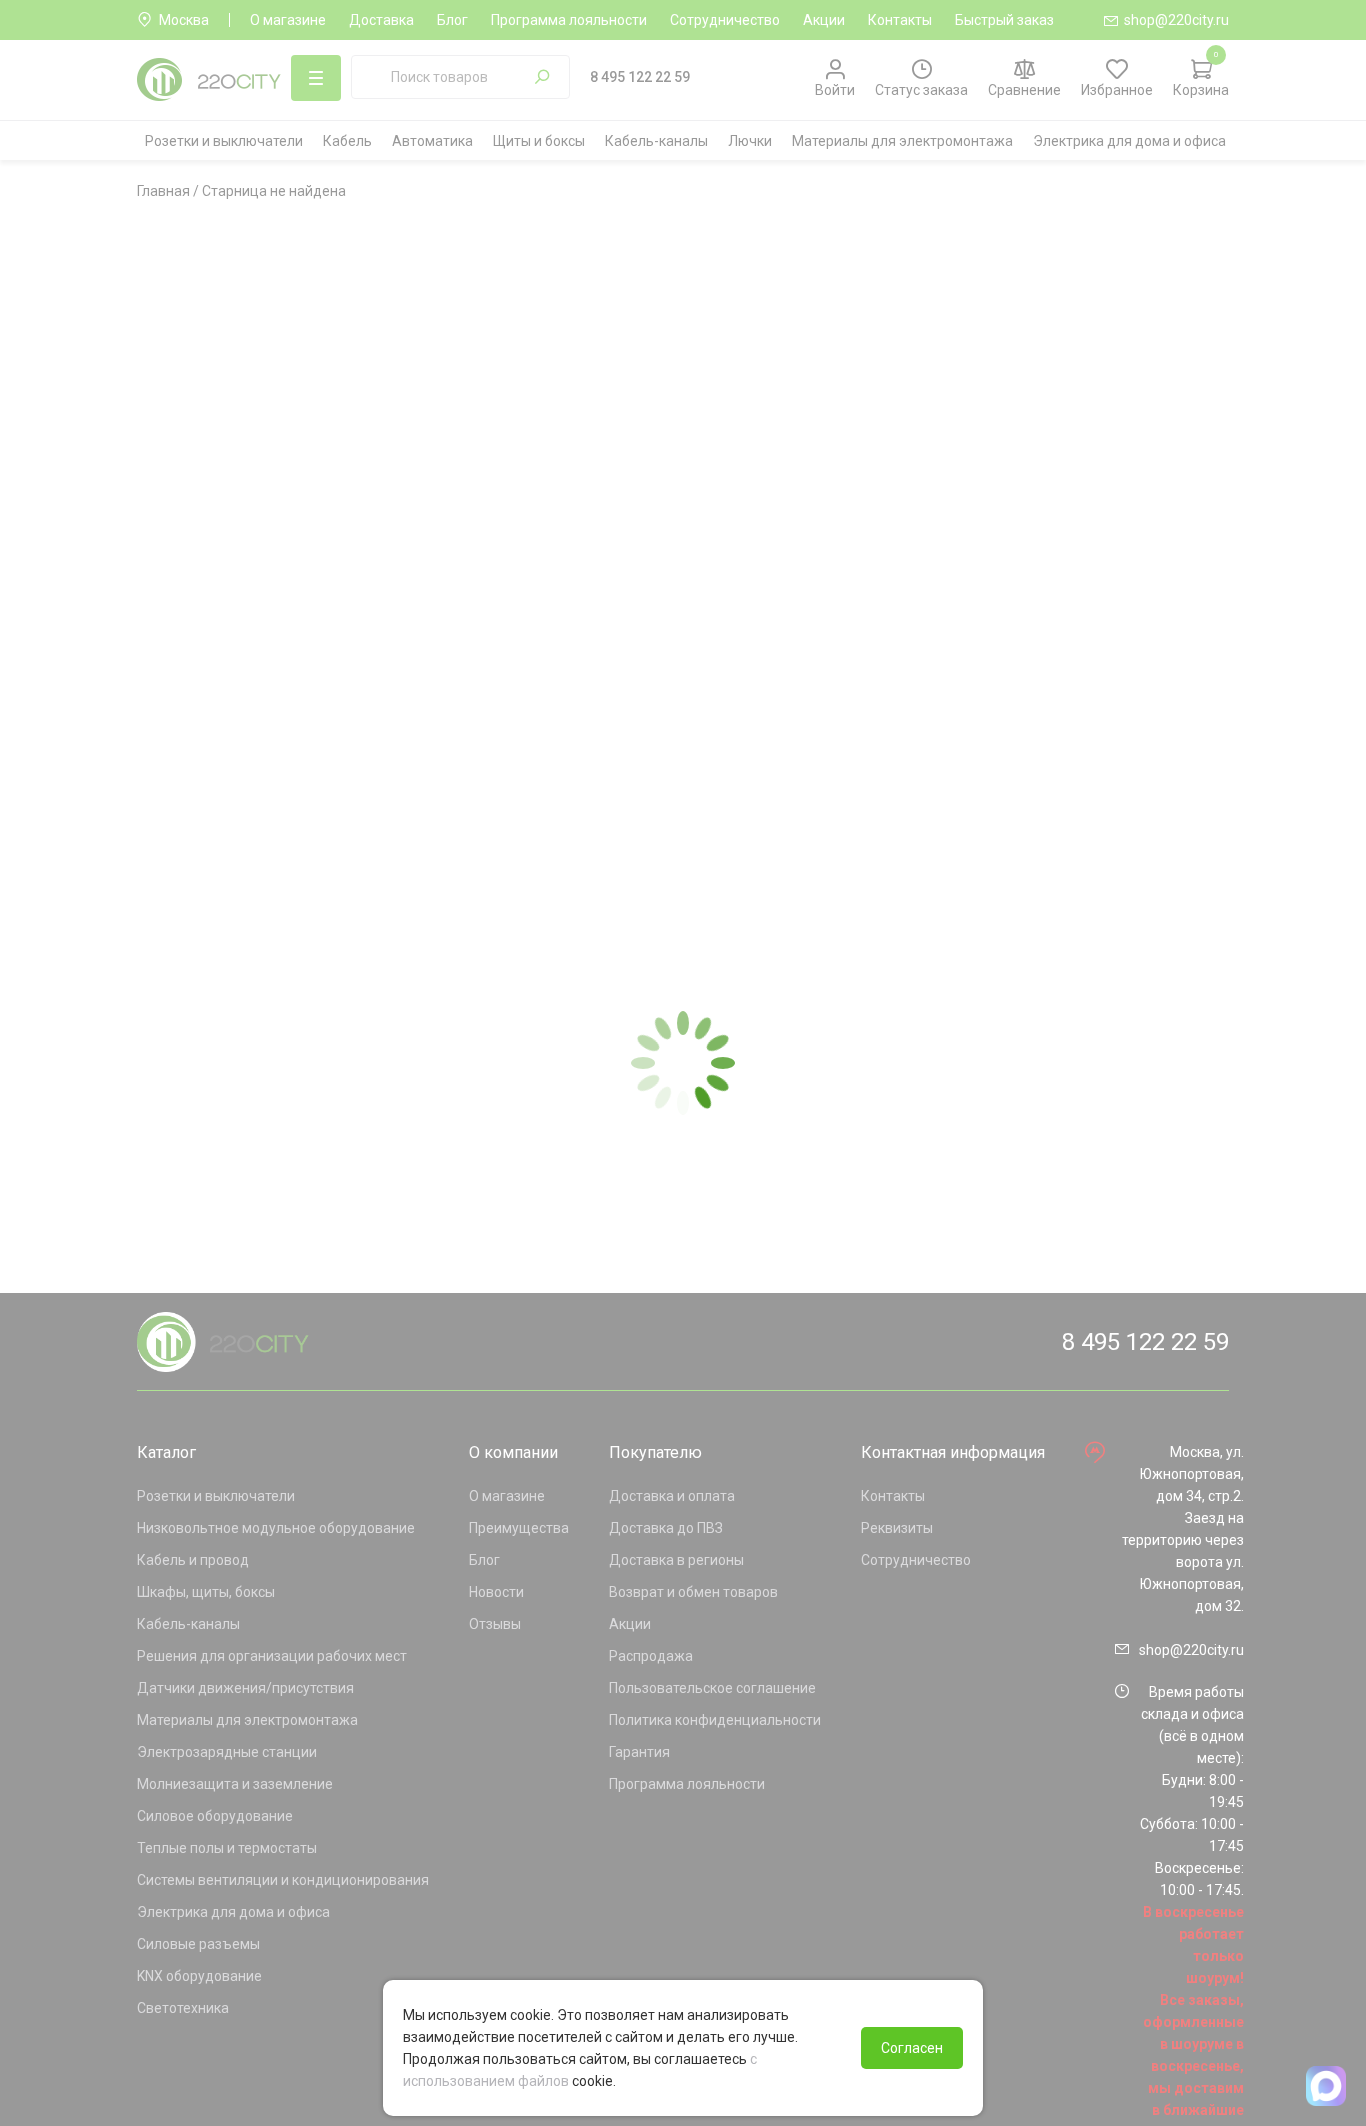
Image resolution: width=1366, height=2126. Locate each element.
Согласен (912, 2048)
